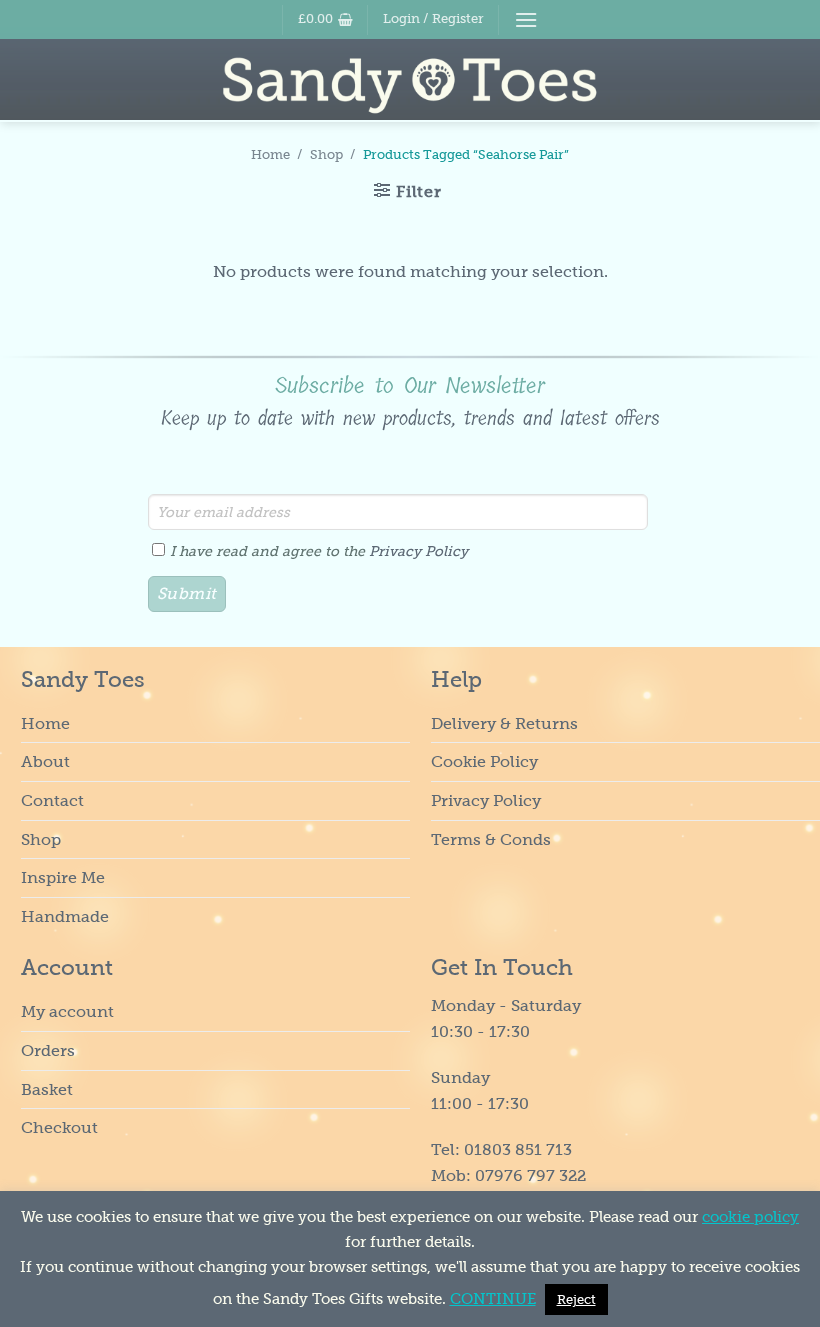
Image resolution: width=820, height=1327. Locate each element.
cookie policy (750, 1217)
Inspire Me (63, 877)
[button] (325, 19)
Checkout (59, 1127)
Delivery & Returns (504, 723)
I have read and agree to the (319, 551)
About (45, 761)
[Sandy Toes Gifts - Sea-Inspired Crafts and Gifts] (410, 85)
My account (67, 1011)
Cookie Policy (484, 761)
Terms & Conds (491, 839)
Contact (52, 800)
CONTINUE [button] (493, 1299)
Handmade (65, 916)
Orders (48, 1050)
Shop (326, 154)
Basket (47, 1089)
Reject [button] (576, 1299)
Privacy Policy (418, 551)
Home (270, 154)
